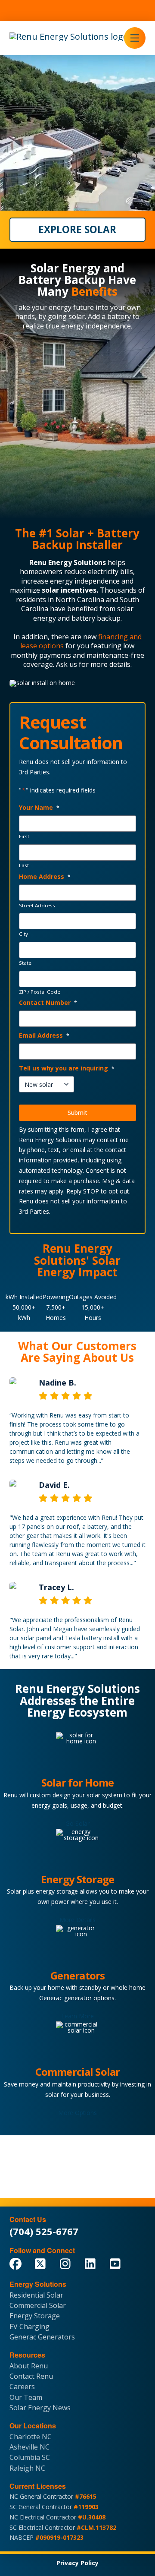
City (23, 934)
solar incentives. (70, 590)
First (24, 837)
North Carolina (80, 600)
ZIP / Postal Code (40, 992)
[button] (135, 38)
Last (24, 865)
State (25, 963)
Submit (77, 1113)
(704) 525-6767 (44, 2231)
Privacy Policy (77, 2563)
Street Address (37, 906)
